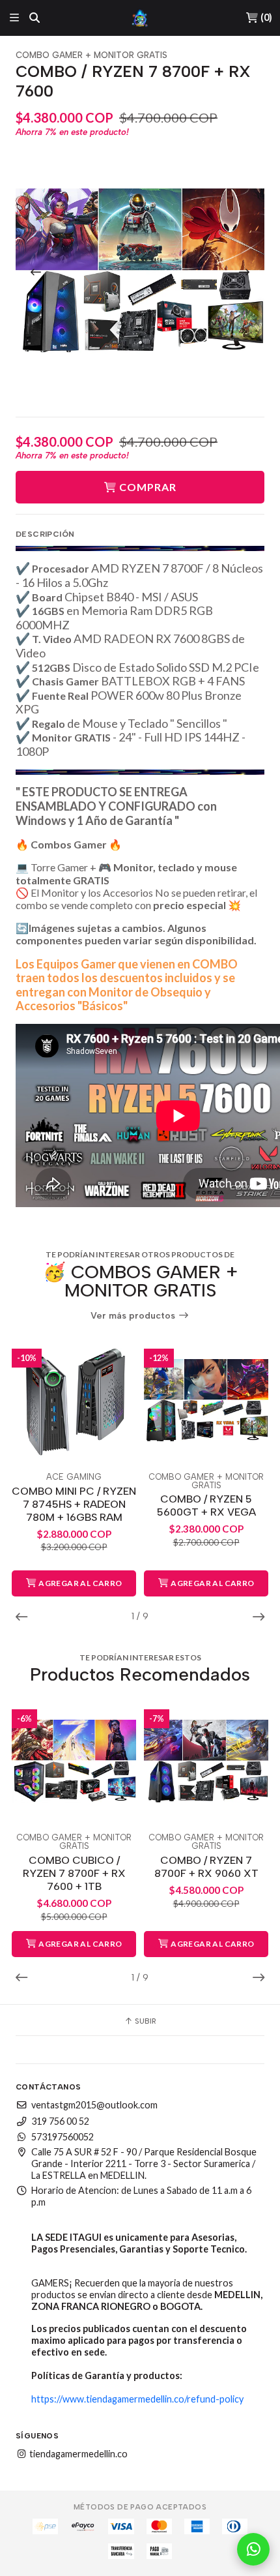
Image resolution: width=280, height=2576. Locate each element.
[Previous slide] (36, 272)
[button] (25, 1617)
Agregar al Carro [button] (80, 1583)
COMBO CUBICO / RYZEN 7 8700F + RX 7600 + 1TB (74, 1873)
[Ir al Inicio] (140, 18)
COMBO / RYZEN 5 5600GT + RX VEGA (206, 1505)
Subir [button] (145, 2021)
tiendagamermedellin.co (77, 2454)
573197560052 (63, 2137)
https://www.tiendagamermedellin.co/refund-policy (137, 2399)
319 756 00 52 (60, 2121)
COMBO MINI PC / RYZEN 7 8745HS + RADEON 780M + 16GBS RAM (74, 1504)
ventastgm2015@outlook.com (94, 2105)
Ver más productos (134, 1316)
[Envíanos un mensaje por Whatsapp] (253, 2549)
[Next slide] (244, 272)
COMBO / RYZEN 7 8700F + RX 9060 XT (206, 1867)
